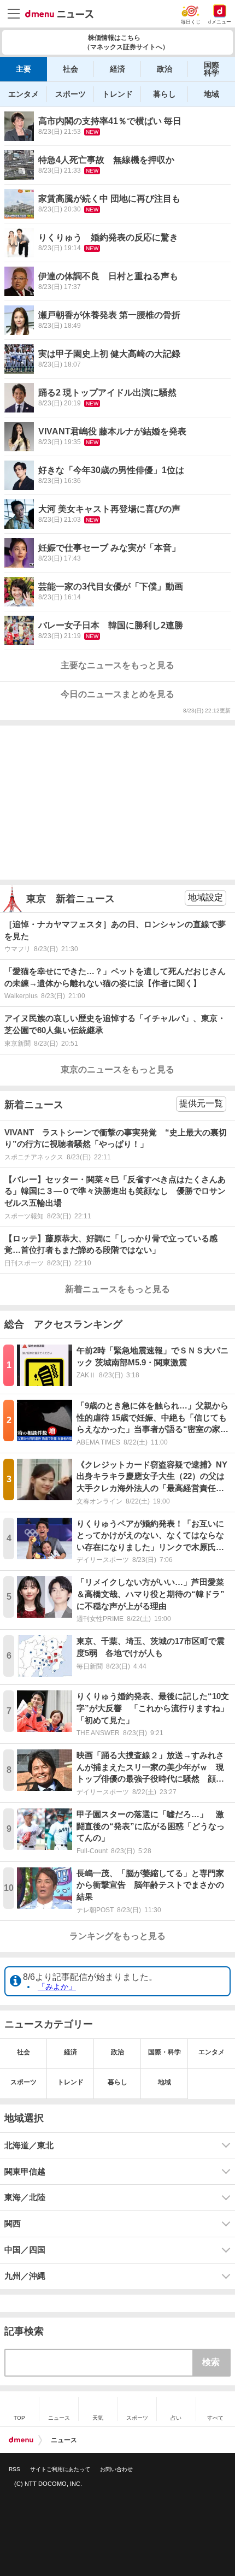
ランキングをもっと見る (117, 1936)
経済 (117, 69)
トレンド (117, 94)
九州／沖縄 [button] (25, 2276)
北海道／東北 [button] (29, 2145)
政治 (164, 69)
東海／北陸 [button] (25, 2197)
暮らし (164, 94)
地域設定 (205, 897)
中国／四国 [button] (25, 2250)
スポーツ (70, 94)
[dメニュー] (21, 2440)
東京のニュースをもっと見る (117, 1069)
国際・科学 (164, 2052)
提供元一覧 (201, 1103)
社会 (70, 69)
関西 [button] (13, 2224)
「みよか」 (57, 1986)
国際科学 (211, 69)
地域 (211, 94)
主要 (23, 69)
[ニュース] (59, 14)
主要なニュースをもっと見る (117, 665)
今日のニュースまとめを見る (117, 694)
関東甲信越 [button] (25, 2172)
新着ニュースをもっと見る (117, 1289)
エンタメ (23, 94)
